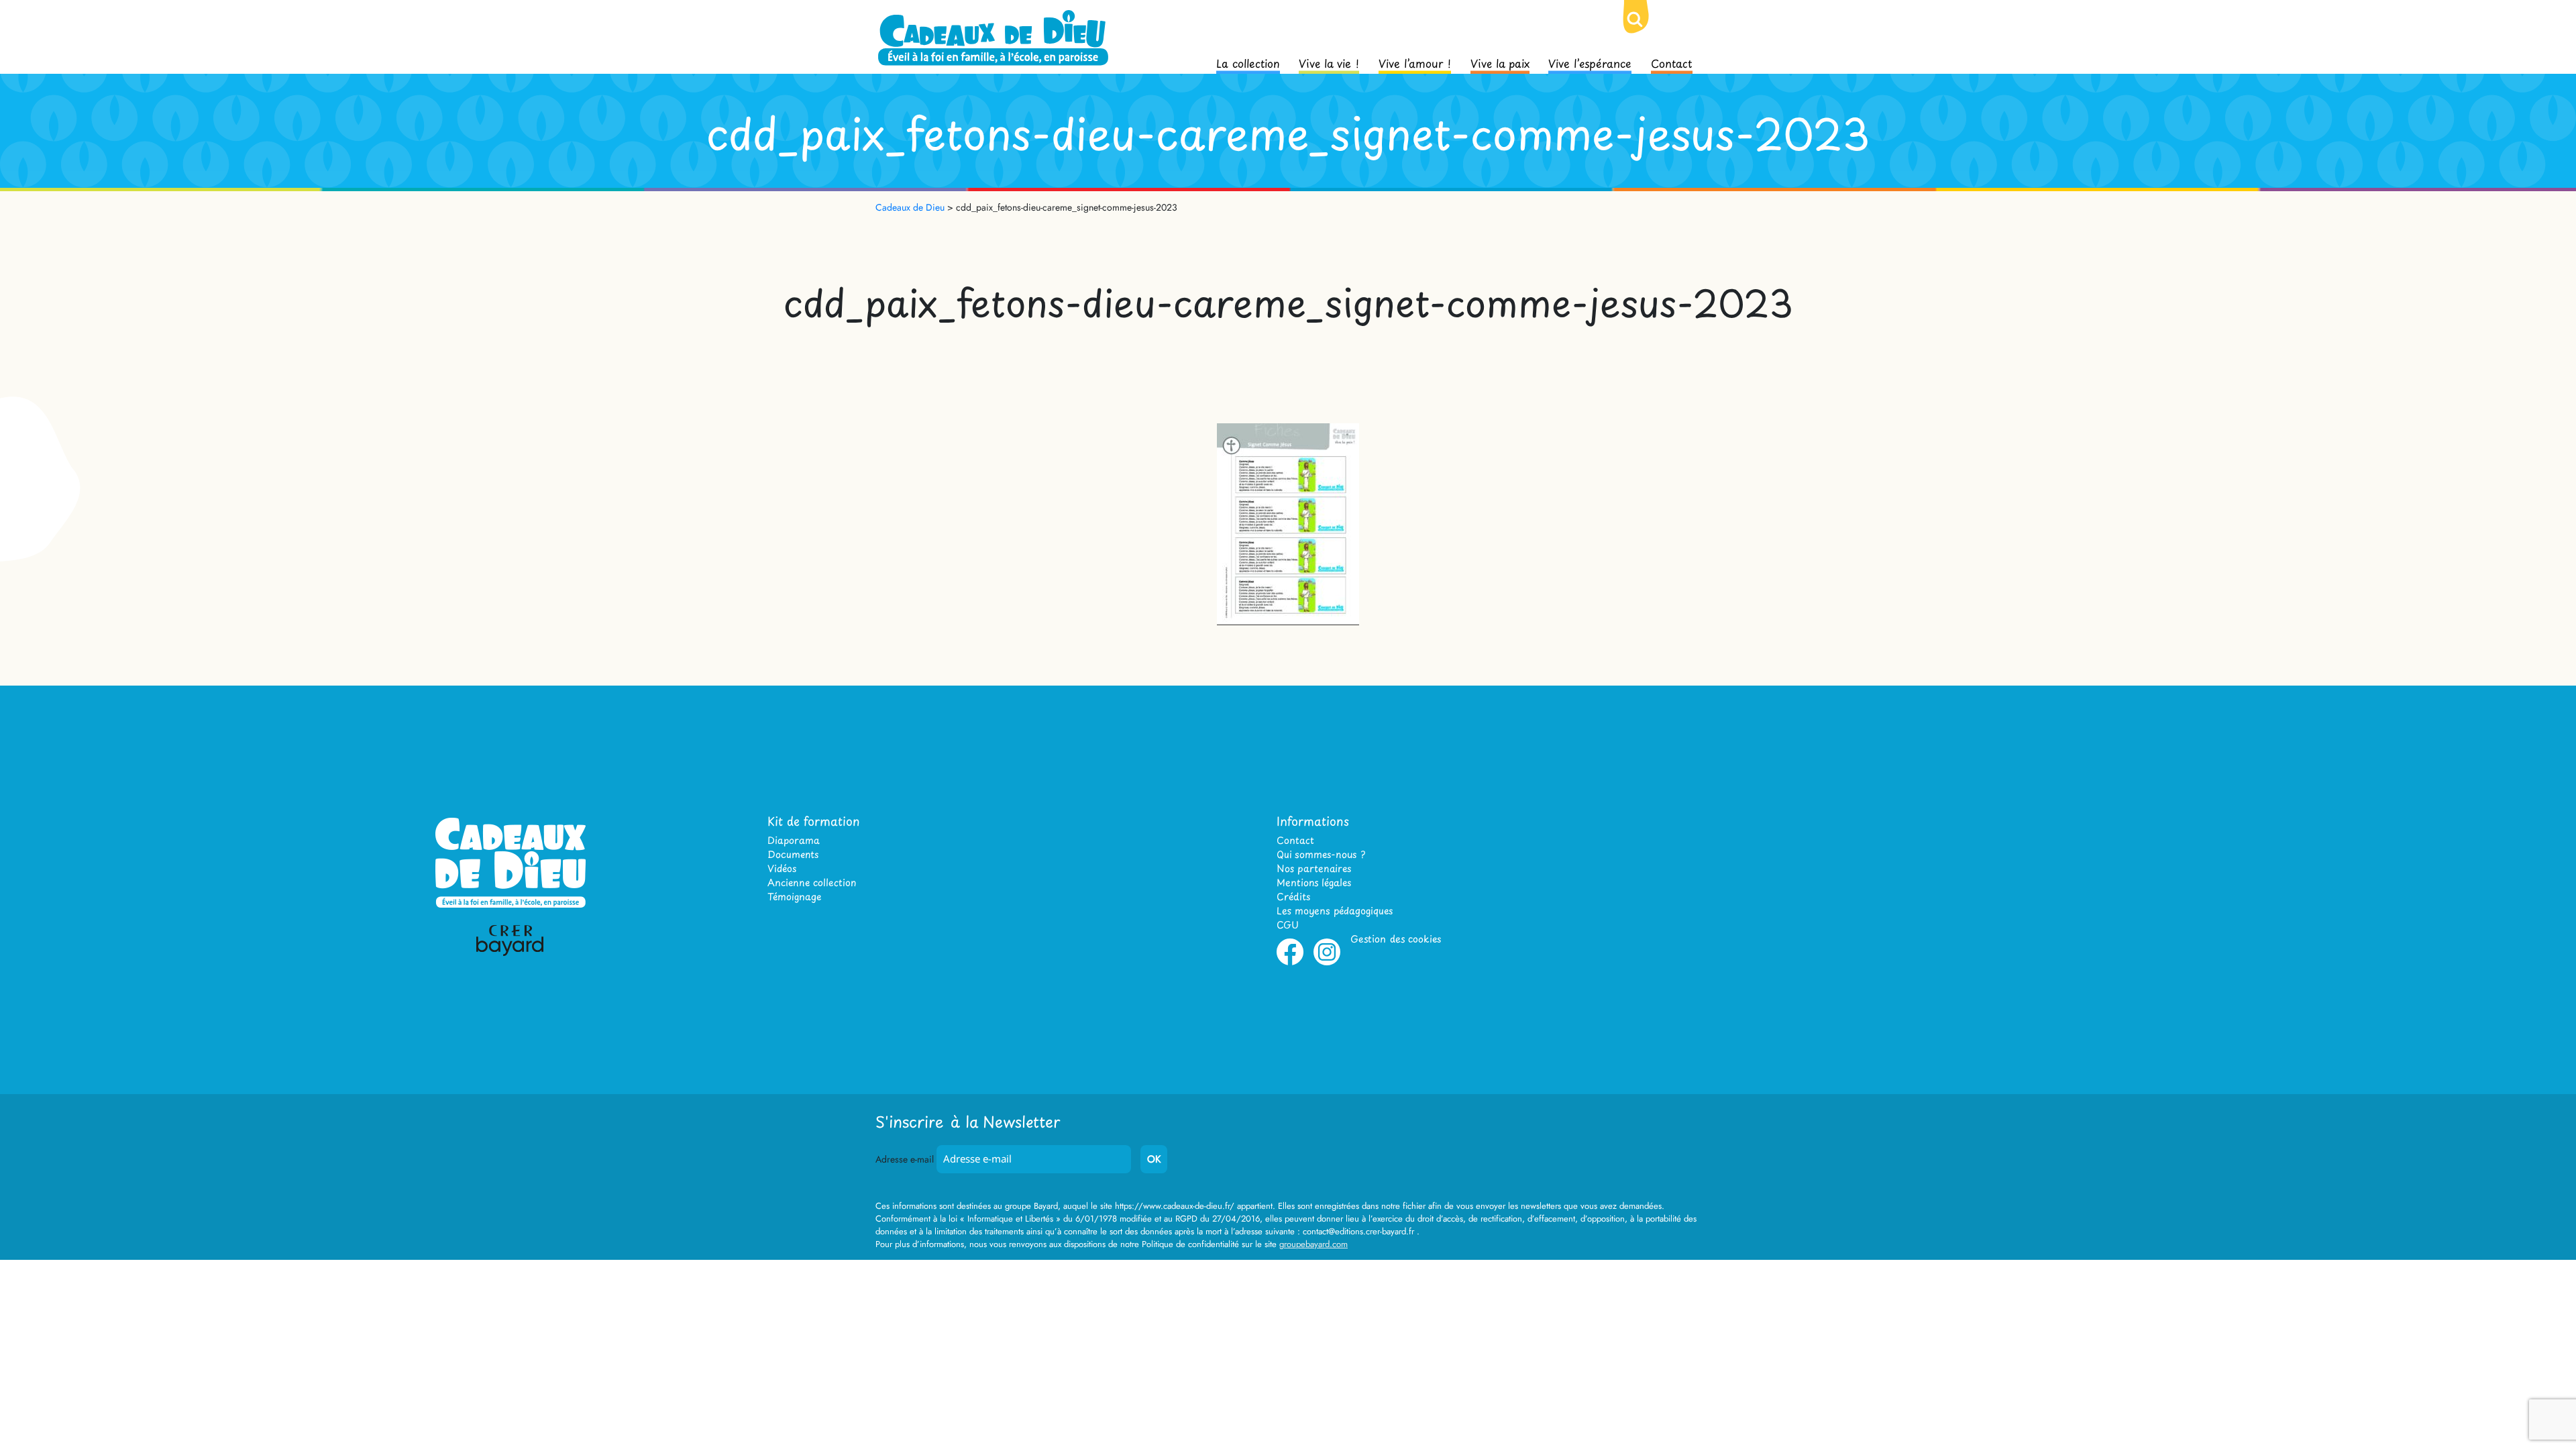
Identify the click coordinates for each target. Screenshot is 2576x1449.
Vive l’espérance (1590, 62)
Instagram (1327, 963)
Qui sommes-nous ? (1321, 854)
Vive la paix (1500, 62)
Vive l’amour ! (1415, 62)
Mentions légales (1314, 882)
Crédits (1293, 897)
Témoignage (794, 897)
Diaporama (794, 840)
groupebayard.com (1313, 1244)
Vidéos (782, 868)
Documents (793, 854)
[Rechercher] (1646, 30)
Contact (1672, 62)
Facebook (1290, 963)
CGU (1288, 925)
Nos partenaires (1314, 868)
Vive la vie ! (1329, 62)
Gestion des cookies (1396, 939)
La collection (1248, 62)
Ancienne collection (812, 882)
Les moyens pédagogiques (1335, 911)
